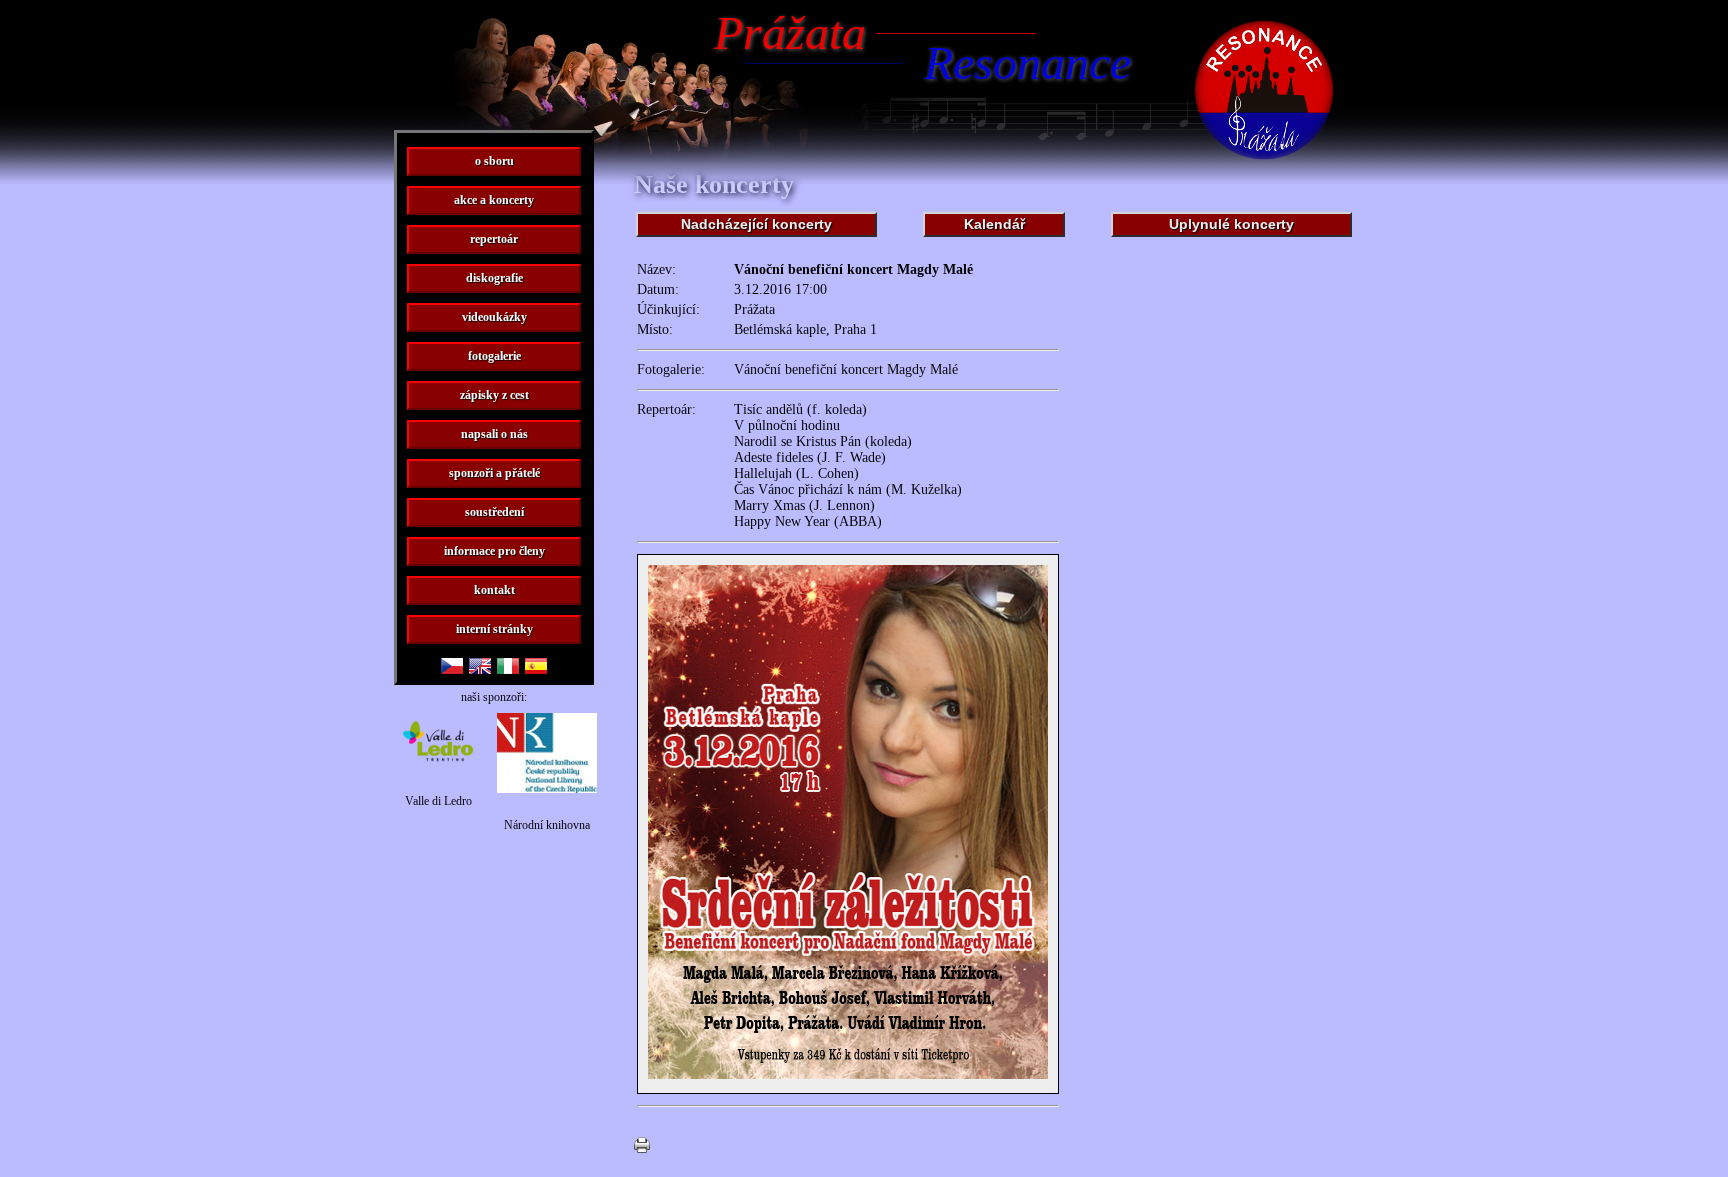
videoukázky (494, 317)
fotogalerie (494, 356)
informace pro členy (494, 551)
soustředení (494, 512)
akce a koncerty (494, 200)
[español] (536, 668)
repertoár (494, 239)
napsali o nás (494, 434)
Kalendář (994, 224)
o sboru (494, 161)
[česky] (452, 668)
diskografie (494, 278)
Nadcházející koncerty (756, 224)
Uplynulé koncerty (1231, 224)
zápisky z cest (494, 395)
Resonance (1027, 62)
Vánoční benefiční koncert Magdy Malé (846, 369)
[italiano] (508, 668)
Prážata (790, 32)
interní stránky (494, 629)
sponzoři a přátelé (494, 473)
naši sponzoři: (494, 697)
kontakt (494, 590)
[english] (480, 668)
